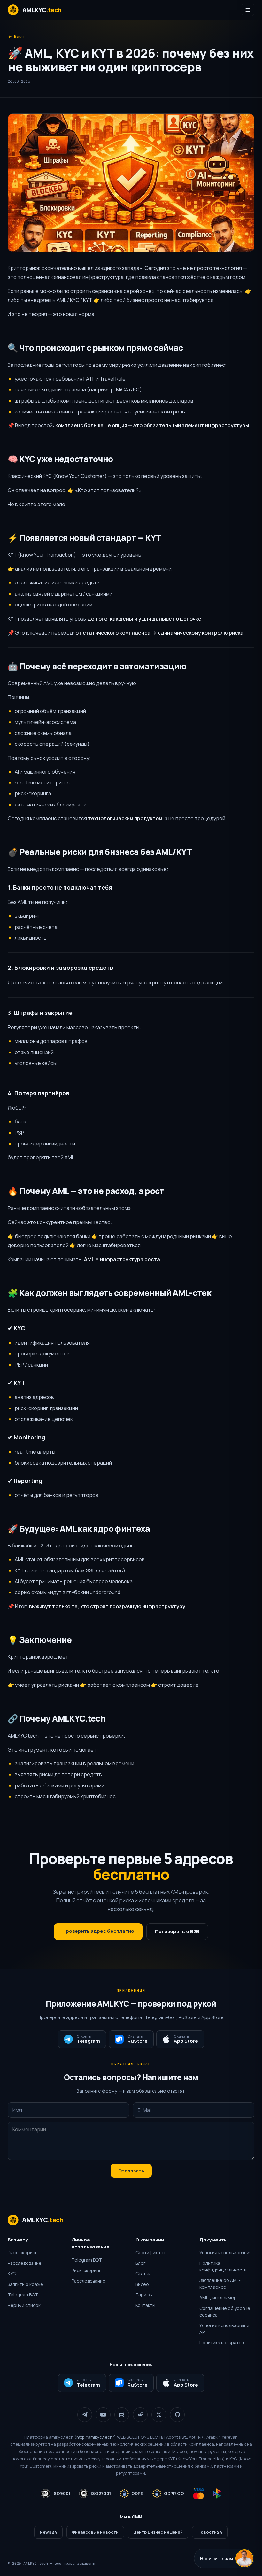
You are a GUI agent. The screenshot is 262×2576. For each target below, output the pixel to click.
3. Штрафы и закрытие (40, 1013)
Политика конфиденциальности (223, 2266)
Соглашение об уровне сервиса (225, 2311)
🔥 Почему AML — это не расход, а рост (86, 1191)
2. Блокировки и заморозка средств (60, 968)
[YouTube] (103, 2415)
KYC (12, 2274)
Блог (20, 37)
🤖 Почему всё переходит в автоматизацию (97, 666)
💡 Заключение (40, 1640)
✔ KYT (17, 1383)
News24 (48, 2532)
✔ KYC (16, 1328)
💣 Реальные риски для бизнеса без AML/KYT (100, 852)
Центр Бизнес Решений (158, 2532)
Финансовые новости (95, 2532)
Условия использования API (226, 2329)
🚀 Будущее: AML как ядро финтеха (79, 1529)
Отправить (131, 2171)
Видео (142, 2284)
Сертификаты (150, 2252)
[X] (159, 2415)
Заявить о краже (25, 2284)
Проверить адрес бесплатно (98, 1931)
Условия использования (226, 2252)
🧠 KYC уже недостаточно (60, 459)
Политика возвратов (222, 2343)
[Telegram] (85, 2415)
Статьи (143, 2274)
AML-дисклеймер (218, 2298)
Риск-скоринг (22, 2252)
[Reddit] (140, 2415)
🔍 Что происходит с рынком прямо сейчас (95, 348)
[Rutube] (122, 2415)
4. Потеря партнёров (39, 1093)
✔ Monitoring (27, 1437)
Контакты (145, 2305)
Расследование (25, 2263)
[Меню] (248, 10)
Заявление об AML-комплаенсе (220, 2284)
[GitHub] (177, 2415)
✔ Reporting (25, 1481)
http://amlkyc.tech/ (95, 2437)
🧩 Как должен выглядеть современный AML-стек (109, 1293)
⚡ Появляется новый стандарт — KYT (85, 538)
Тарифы (144, 2295)
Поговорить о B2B (177, 1931)
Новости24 (210, 2532)
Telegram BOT (23, 2295)
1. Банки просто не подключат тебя (60, 887)
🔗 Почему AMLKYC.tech (57, 1718)
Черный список (24, 2305)
